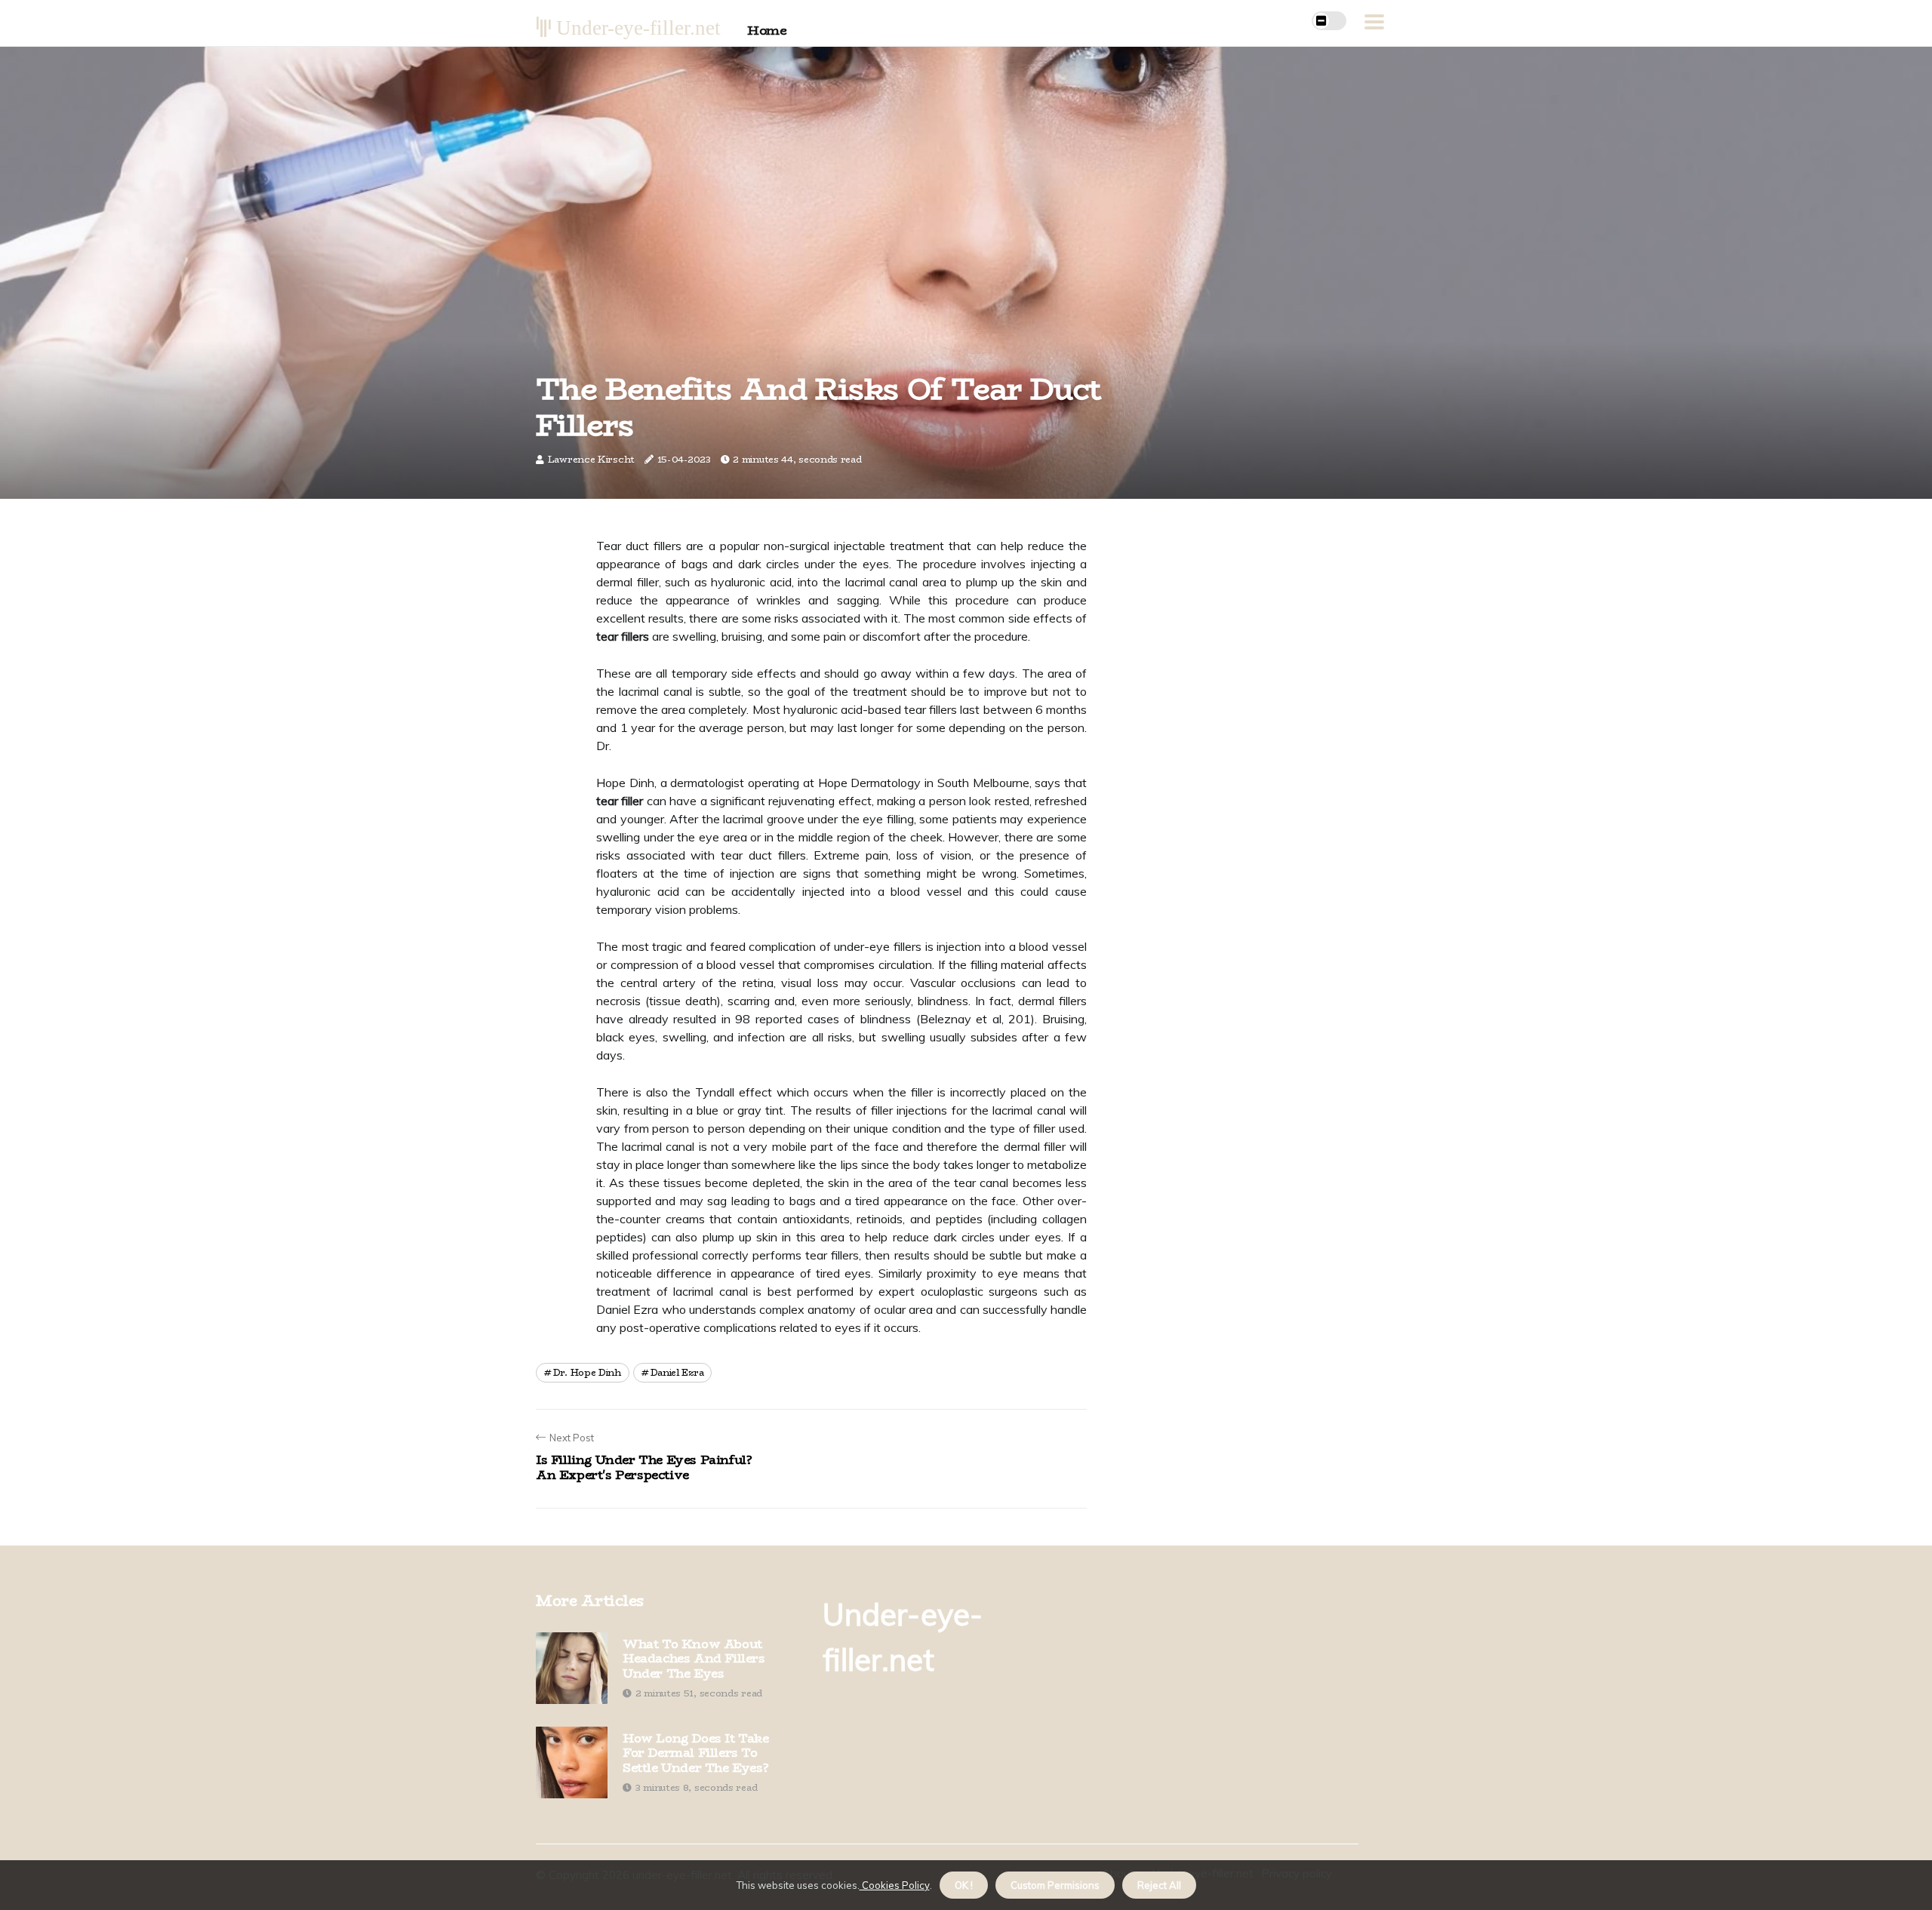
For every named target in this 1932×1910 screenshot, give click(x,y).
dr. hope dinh (587, 1372)
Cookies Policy (895, 1885)
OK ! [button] (964, 1885)
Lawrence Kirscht (591, 459)
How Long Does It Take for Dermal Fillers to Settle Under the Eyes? (696, 1753)
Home (767, 30)
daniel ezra (677, 1372)
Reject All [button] (1159, 1885)
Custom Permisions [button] (1055, 1885)
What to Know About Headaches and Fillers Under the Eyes (694, 1659)
